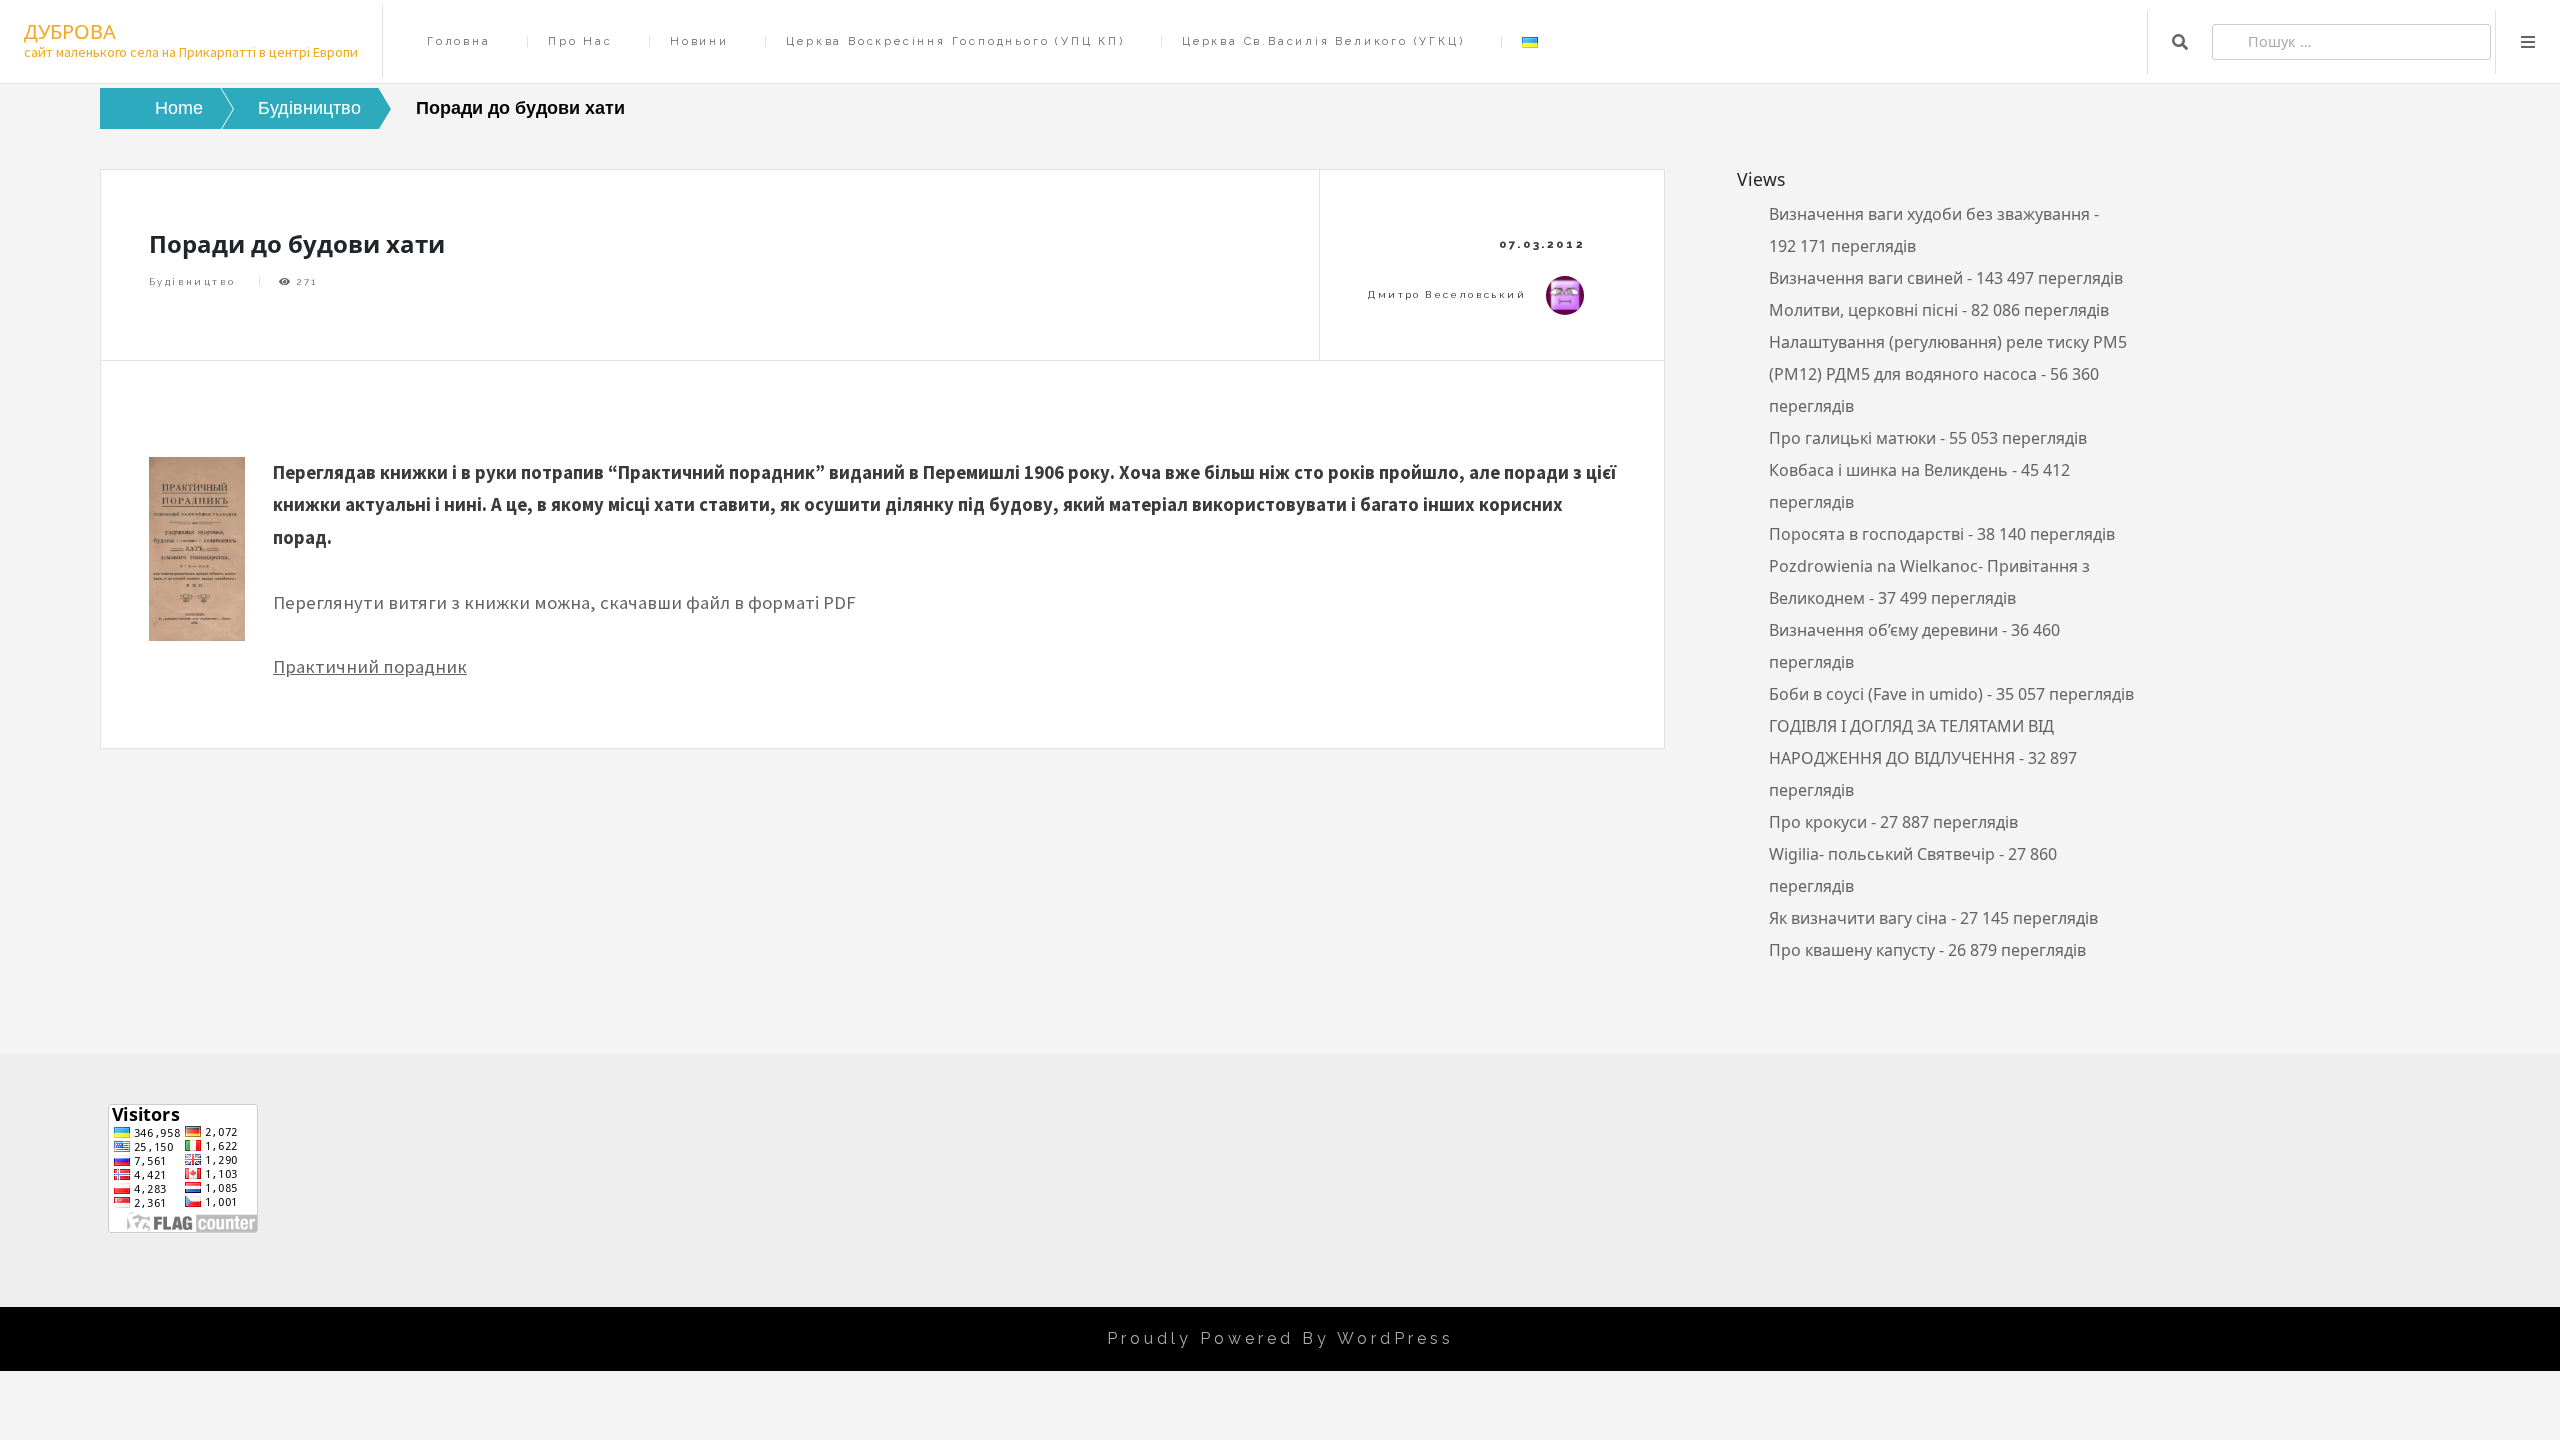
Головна (459, 41)
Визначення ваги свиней (1866, 278)
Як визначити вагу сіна (1858, 918)
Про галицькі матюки (1852, 438)
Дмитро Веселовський (1447, 294)
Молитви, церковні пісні (1863, 310)
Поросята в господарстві (1866, 534)
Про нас (580, 41)
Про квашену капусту (1852, 950)
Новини (699, 41)
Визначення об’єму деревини (1883, 630)
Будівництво (192, 281)
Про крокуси (1818, 822)
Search (2180, 42)
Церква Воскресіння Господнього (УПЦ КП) (955, 41)
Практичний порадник (370, 666)
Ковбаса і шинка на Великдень (1888, 470)
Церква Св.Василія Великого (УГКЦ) (1323, 41)
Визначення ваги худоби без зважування (1929, 214)
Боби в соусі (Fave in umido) (1876, 694)
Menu (2528, 42)
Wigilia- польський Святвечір (1882, 854)
